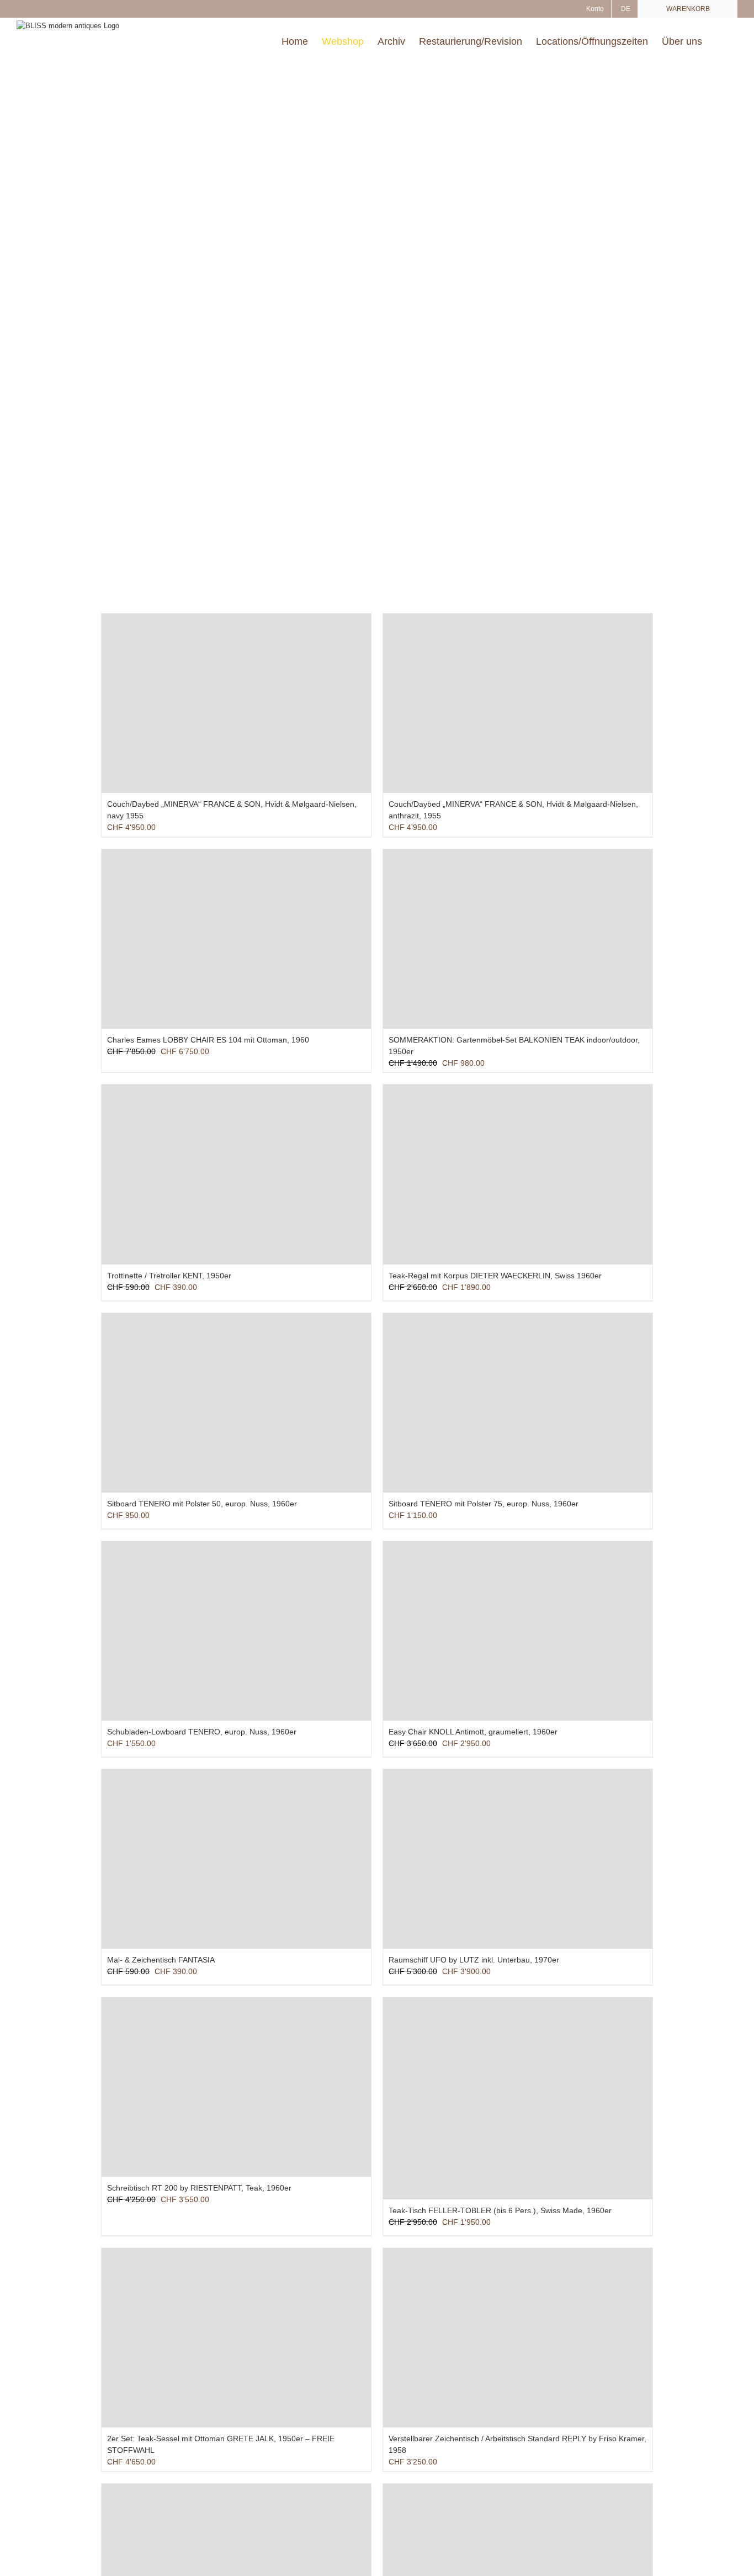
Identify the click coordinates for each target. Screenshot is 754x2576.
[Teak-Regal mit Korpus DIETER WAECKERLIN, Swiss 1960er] (518, 1174)
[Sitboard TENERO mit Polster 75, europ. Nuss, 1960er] (518, 1403)
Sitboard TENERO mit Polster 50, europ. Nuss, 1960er (202, 1504)
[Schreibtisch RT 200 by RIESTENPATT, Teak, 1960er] (236, 2087)
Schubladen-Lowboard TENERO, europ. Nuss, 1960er (202, 1732)
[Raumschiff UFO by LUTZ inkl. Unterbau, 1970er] (518, 1859)
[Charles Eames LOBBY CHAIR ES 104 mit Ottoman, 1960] (236, 939)
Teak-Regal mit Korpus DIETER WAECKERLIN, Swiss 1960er (495, 1276)
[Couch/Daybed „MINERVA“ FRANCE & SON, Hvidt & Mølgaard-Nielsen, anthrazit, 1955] (518, 703)
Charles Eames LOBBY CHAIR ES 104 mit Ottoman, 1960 (208, 1040)
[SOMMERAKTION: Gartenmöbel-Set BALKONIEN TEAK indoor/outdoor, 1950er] (518, 939)
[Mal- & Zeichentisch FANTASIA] (236, 1859)
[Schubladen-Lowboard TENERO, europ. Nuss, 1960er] (236, 1631)
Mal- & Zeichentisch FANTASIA (161, 1960)
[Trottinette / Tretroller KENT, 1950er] (236, 1174)
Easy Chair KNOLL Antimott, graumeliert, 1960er (473, 1732)
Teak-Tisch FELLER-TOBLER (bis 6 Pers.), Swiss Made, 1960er (500, 2210)
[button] (720, 41)
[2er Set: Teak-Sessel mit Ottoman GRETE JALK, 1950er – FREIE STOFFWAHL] (236, 2338)
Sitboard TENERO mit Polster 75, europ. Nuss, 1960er (484, 1504)
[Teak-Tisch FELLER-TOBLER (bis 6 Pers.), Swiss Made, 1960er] (518, 2098)
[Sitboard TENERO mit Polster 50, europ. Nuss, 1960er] (236, 1403)
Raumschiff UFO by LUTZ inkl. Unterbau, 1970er (474, 1960)
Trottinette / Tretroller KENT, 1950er (169, 1276)
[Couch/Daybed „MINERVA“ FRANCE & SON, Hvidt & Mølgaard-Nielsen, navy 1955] (236, 703)
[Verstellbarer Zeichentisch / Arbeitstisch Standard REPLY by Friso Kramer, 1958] (518, 2338)
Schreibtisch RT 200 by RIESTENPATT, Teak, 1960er (199, 2188)
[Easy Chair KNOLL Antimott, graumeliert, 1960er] (518, 1631)
